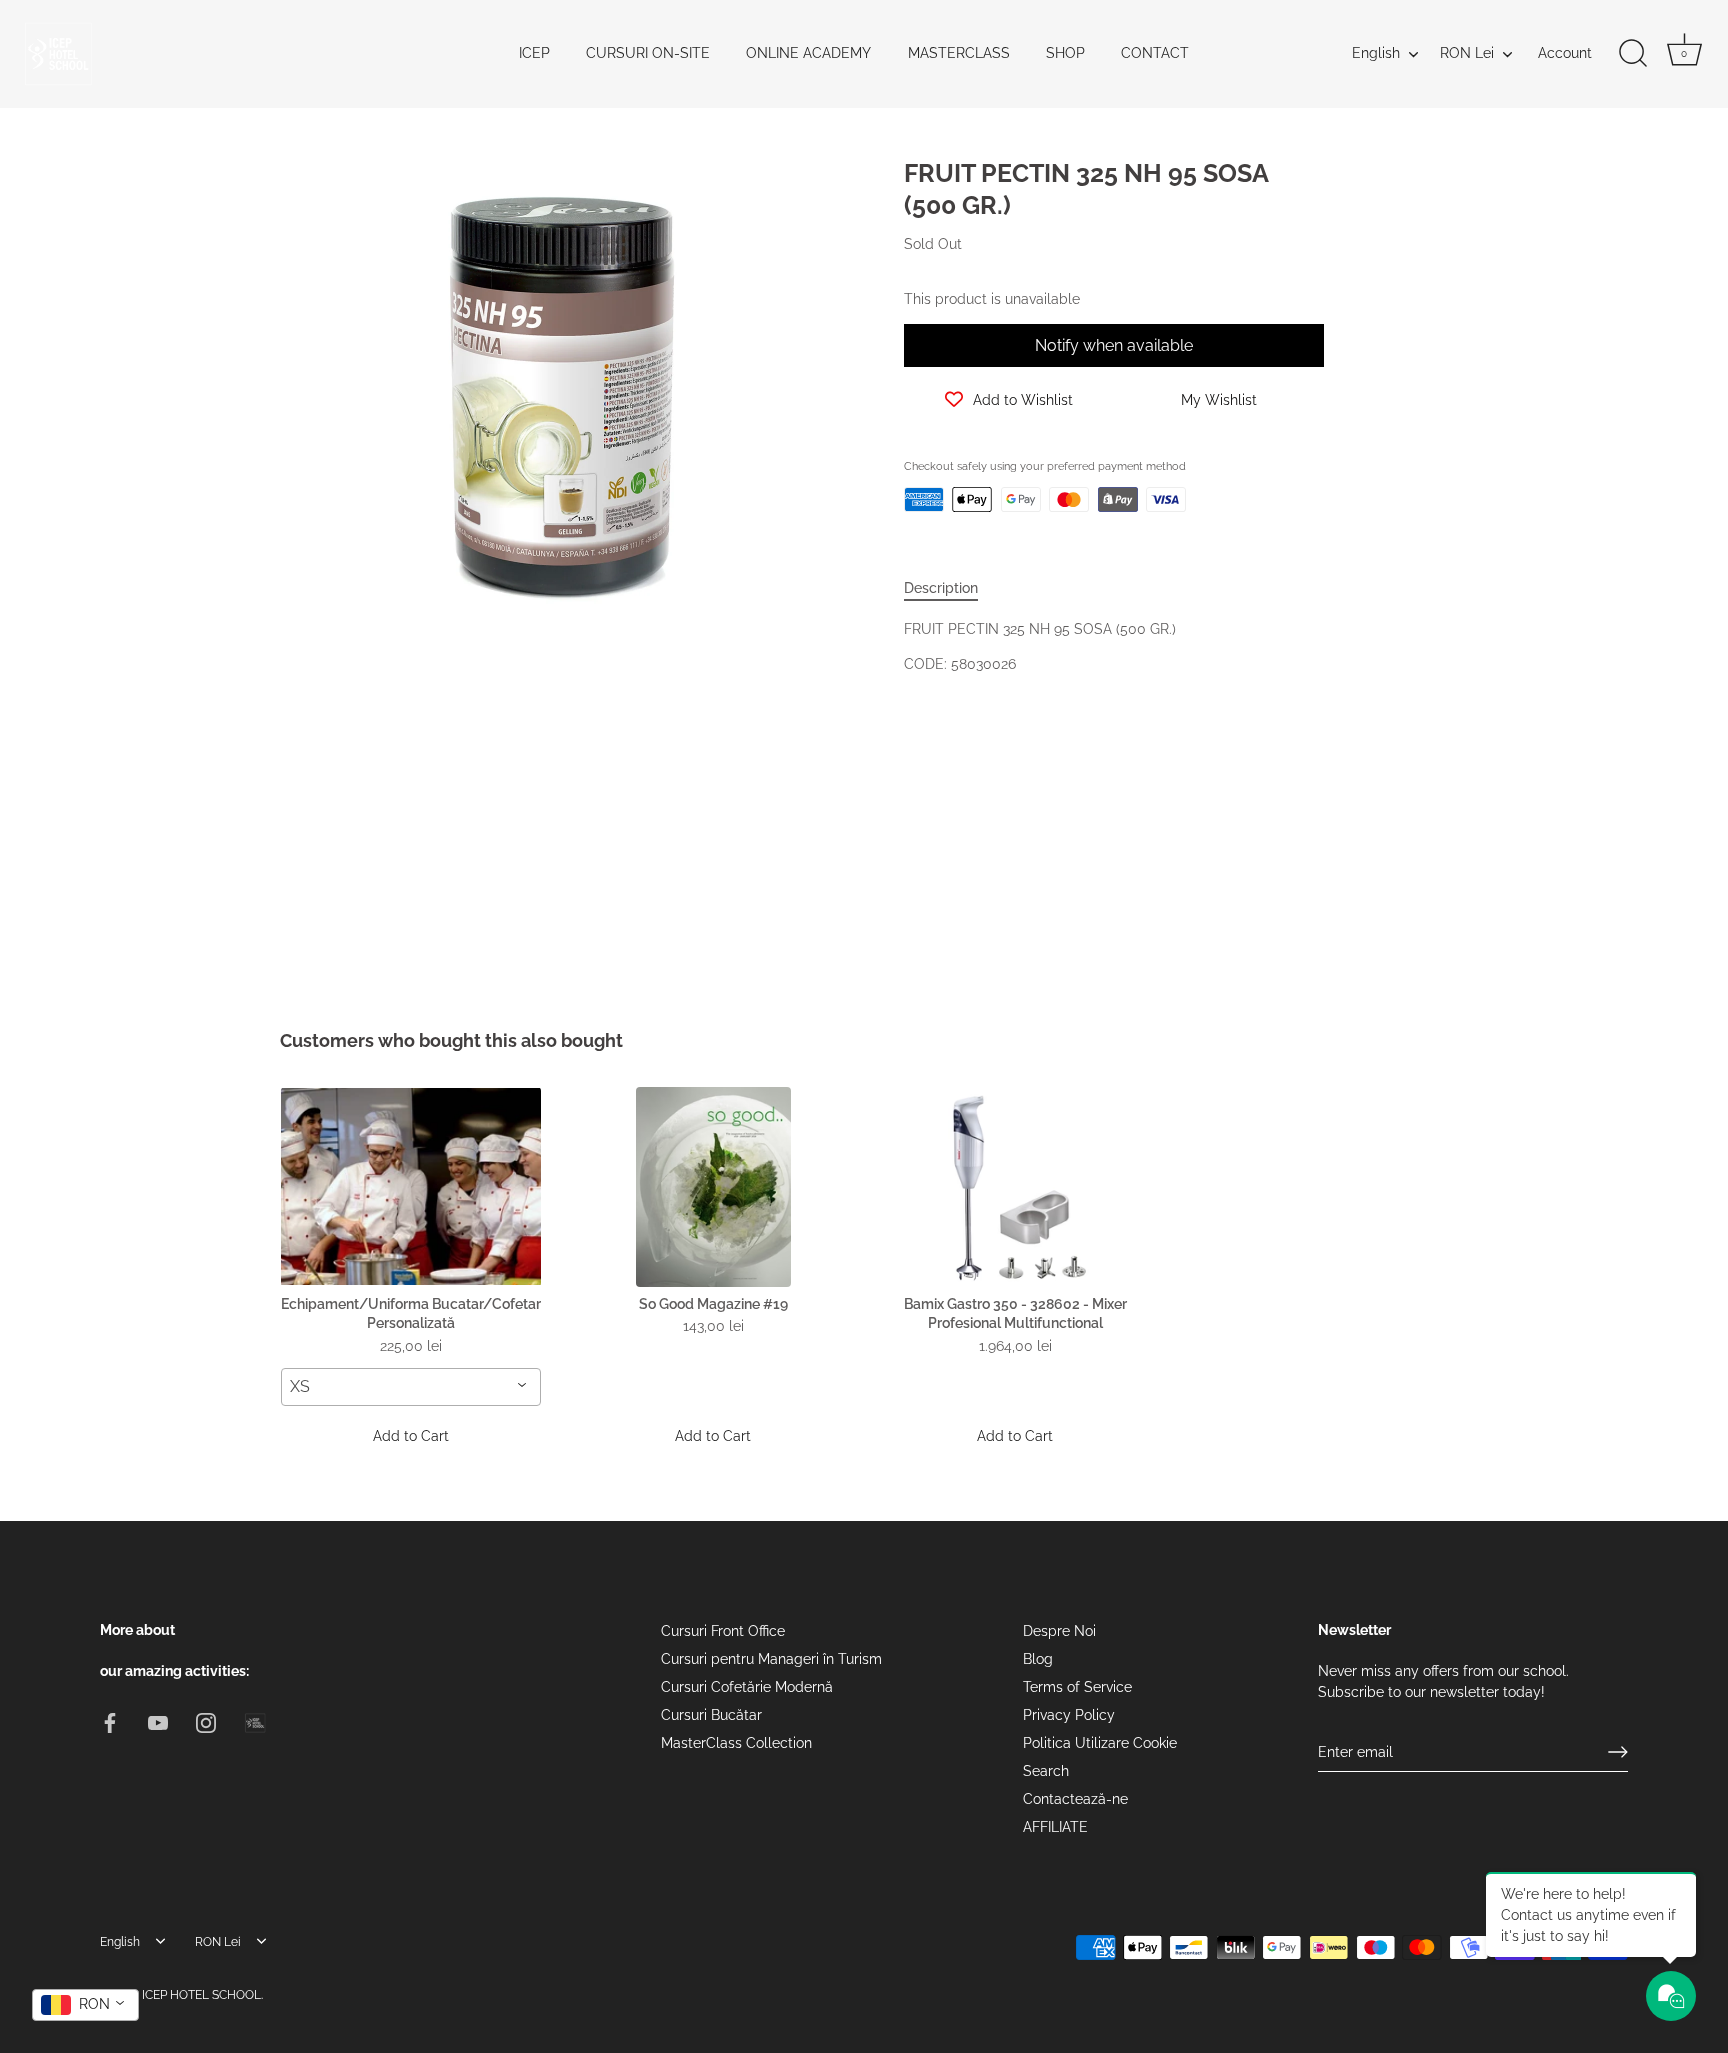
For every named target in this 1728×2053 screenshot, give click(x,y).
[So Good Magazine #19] (713, 1187)
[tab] (951, 588)
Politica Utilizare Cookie (1100, 1743)
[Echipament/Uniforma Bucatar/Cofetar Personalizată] (411, 1187)
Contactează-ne (1075, 1799)
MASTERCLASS (959, 53)
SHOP (1065, 53)
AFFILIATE (1055, 1827)
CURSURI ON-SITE (648, 53)
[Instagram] (206, 1721)
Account (1565, 53)
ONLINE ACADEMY (808, 53)
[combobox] (411, 1387)
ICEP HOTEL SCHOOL (201, 1994)
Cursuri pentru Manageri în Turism (771, 1659)
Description (941, 588)
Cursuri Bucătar (711, 1715)
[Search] (1633, 54)
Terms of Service (1077, 1687)
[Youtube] (158, 1721)
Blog (1038, 1659)
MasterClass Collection (736, 1743)
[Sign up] (1618, 1752)
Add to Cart (411, 1436)
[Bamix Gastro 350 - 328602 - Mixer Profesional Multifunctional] (1015, 1187)
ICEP (534, 53)
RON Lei (1467, 53)
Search (1046, 1771)
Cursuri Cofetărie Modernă (747, 1687)
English (1376, 53)
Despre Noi (1059, 1631)
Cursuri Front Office (723, 1631)
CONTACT (1155, 53)
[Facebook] (110, 1721)
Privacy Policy (1069, 1715)
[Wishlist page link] (926, 544)
